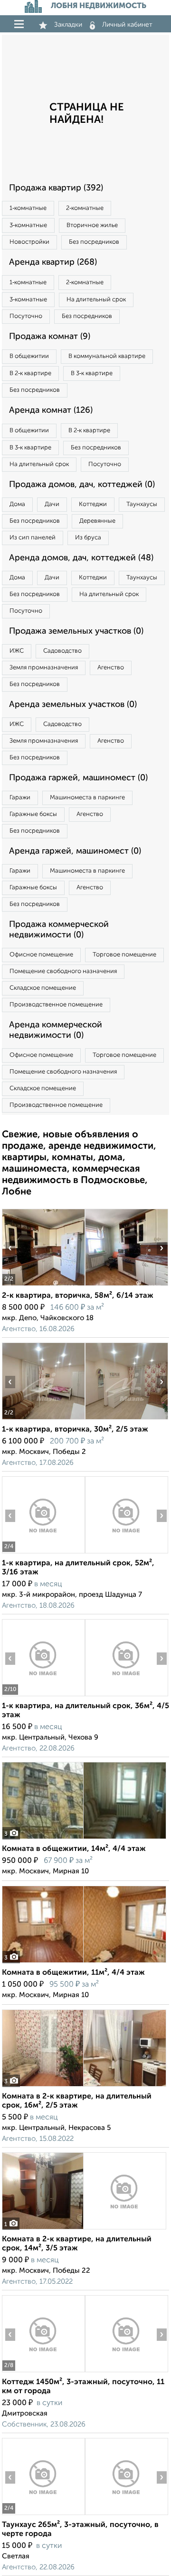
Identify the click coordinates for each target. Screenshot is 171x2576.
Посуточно (26, 316)
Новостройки (29, 242)
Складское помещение (43, 988)
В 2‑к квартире (30, 373)
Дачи (52, 504)
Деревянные (97, 521)
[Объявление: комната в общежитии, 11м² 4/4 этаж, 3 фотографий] (84, 1963)
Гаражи (20, 798)
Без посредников (94, 242)
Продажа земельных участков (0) (76, 631)
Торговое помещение (124, 955)
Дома (17, 504)
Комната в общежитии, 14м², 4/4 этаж (74, 1849)
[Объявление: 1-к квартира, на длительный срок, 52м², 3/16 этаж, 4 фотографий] (43, 1553)
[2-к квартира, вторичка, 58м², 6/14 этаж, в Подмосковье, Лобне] (43, 1286)
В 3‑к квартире (92, 373)
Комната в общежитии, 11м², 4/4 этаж (73, 1973)
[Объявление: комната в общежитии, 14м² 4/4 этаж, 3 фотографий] (84, 1839)
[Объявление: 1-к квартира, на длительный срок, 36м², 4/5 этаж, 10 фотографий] (43, 1696)
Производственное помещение (56, 1005)
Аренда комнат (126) (51, 410)
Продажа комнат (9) (50, 337)
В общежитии (29, 356)
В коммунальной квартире (107, 356)
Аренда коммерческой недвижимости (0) (56, 1030)
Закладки (68, 25)
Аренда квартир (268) (53, 262)
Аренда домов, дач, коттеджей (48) (81, 558)
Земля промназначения (44, 668)
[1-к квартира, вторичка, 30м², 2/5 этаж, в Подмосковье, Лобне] (43, 1419)
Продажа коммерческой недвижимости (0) (59, 930)
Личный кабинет (127, 25)
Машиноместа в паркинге (87, 798)
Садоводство (62, 651)
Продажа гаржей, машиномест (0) (78, 778)
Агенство (111, 668)
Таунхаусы (142, 504)
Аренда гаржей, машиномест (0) (75, 851)
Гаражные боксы (33, 814)
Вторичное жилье (92, 225)
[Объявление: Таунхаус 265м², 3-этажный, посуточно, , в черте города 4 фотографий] (43, 2515)
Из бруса (88, 538)
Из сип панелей (33, 538)
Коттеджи (93, 504)
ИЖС (17, 651)
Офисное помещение (41, 955)
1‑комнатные (28, 208)
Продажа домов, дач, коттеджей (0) (82, 485)
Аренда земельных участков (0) (73, 705)
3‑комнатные (28, 225)
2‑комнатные (85, 208)
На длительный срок (96, 300)
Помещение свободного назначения (63, 971)
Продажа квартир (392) (56, 188)
